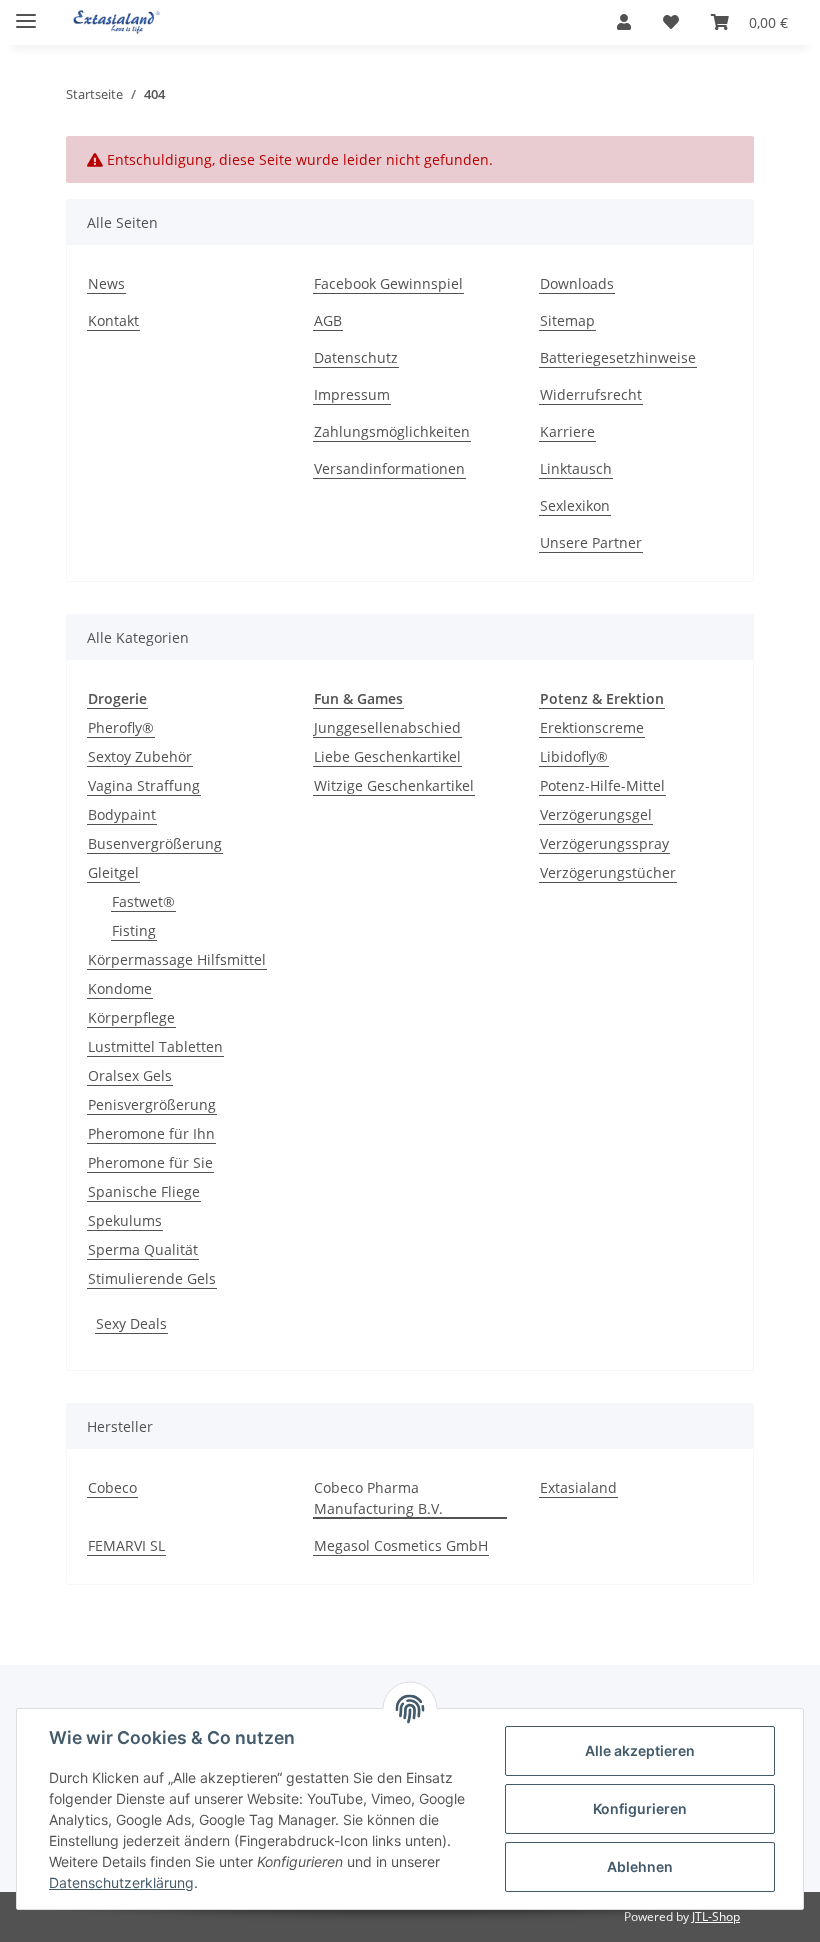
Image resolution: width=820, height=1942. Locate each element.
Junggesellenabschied (387, 727)
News (106, 283)
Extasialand (578, 1487)
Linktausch (576, 468)
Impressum (352, 394)
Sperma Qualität (143, 1249)
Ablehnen (640, 1866)
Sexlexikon (575, 505)
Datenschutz (356, 357)
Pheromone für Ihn (151, 1133)
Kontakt (113, 320)
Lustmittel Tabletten (155, 1046)
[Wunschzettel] (671, 22)
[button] (624, 22)
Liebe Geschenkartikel (387, 756)
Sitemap (567, 320)
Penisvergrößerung (152, 1104)
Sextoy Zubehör (140, 756)
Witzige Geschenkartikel (394, 785)
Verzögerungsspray (604, 843)
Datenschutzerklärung (121, 1882)
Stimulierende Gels (152, 1278)
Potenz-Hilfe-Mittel (602, 785)
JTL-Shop (716, 1916)
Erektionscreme (592, 727)
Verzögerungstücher (608, 872)
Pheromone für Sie (150, 1162)
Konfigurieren (640, 1808)
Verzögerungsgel (596, 814)
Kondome (120, 988)
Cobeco (112, 1487)
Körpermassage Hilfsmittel (177, 959)
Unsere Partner (591, 542)
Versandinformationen (389, 468)
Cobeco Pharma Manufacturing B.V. (378, 1498)
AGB (328, 320)
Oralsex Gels (130, 1075)
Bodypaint (122, 814)
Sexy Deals (131, 1323)
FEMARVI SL (126, 1545)
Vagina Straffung (144, 785)
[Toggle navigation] (26, 12)
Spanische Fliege (144, 1191)
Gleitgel (113, 872)
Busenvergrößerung (155, 843)
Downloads (577, 283)
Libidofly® (574, 756)
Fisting (134, 930)
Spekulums (125, 1220)
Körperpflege (131, 1017)
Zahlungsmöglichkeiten (392, 431)
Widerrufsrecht (591, 394)
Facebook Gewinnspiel (388, 283)
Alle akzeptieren (640, 1750)
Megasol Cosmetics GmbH (401, 1545)
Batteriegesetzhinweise (618, 357)
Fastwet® (143, 901)
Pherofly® (121, 727)
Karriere (567, 431)
